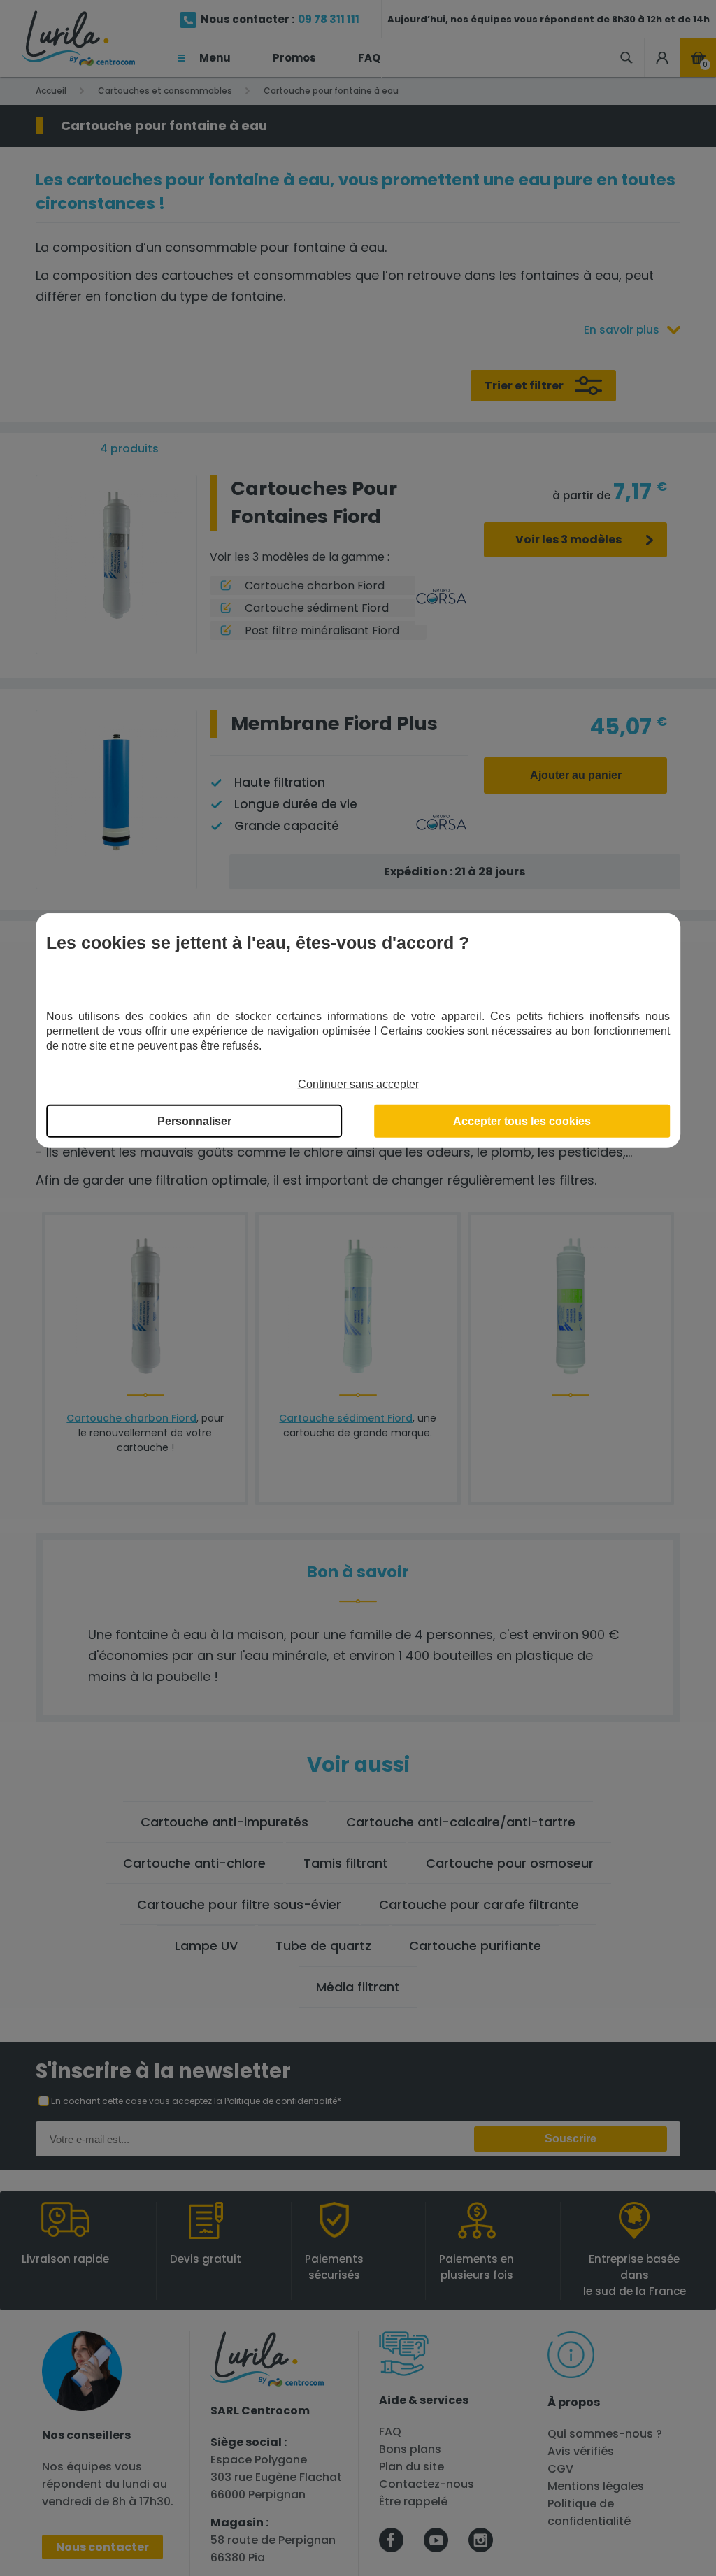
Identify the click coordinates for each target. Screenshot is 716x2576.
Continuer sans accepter (358, 1083)
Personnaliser (194, 1121)
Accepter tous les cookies (522, 1121)
